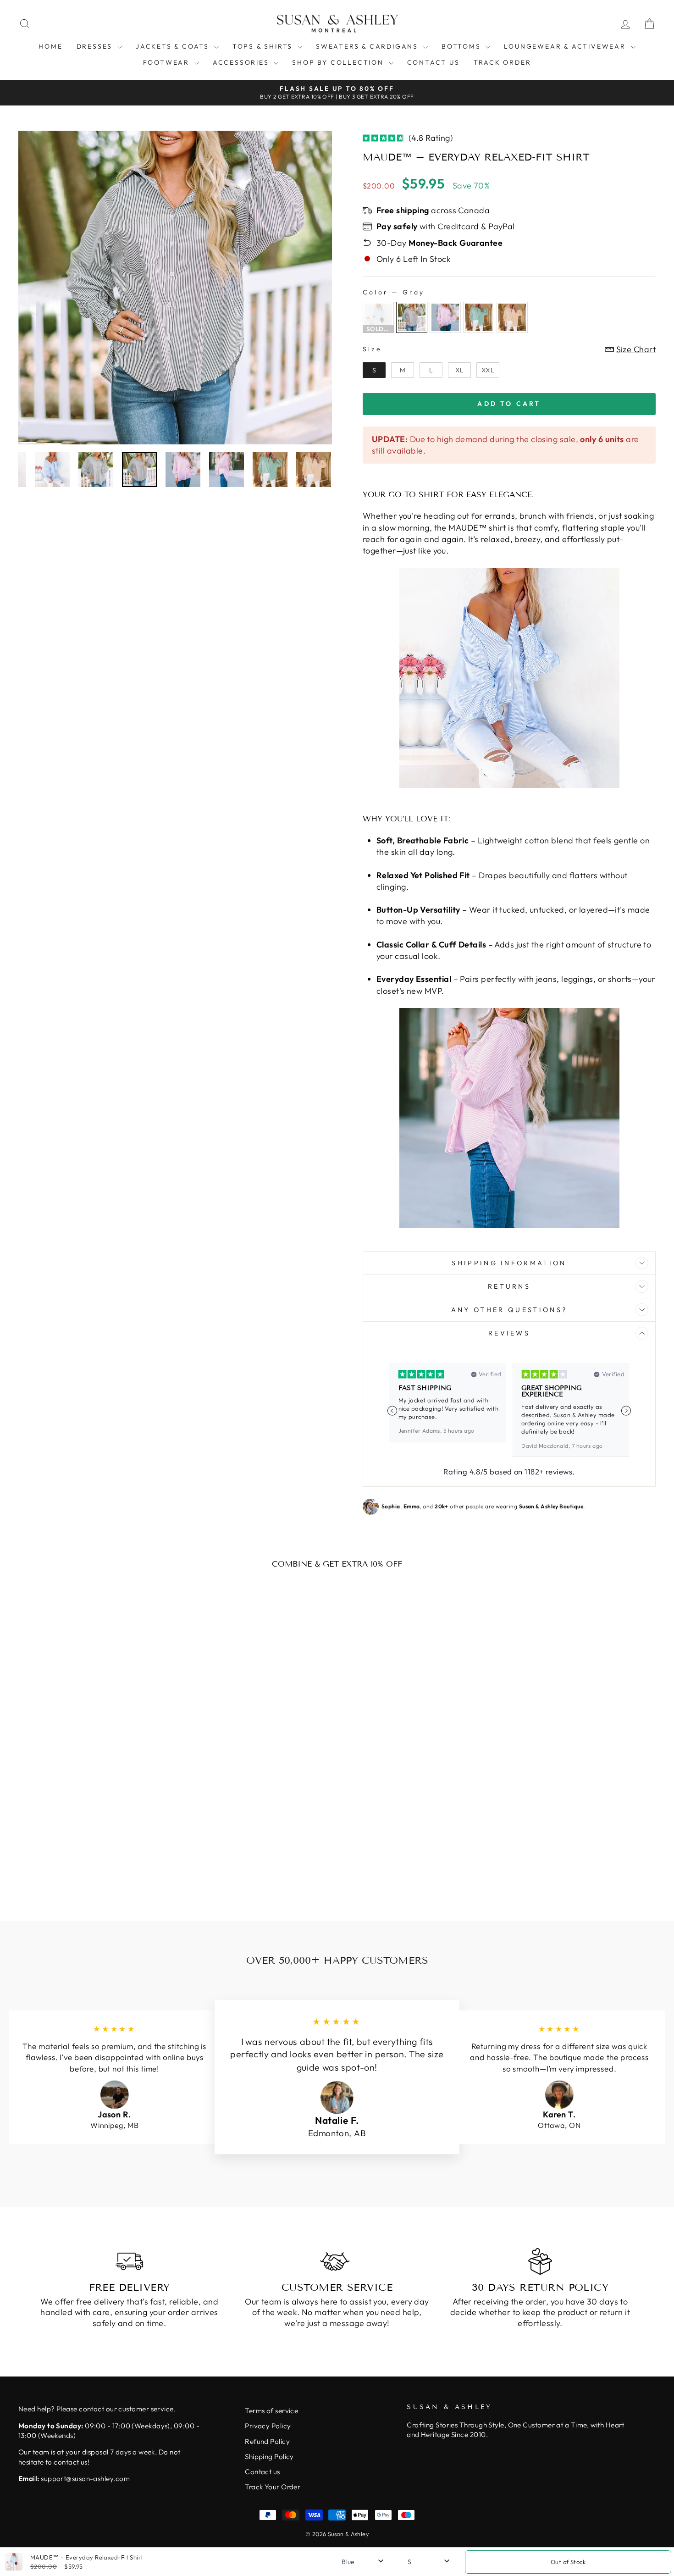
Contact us (434, 62)
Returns (509, 1286)
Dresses (96, 46)
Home (50, 46)
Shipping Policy (269, 2457)
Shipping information (509, 1263)
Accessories (242, 62)
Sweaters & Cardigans (368, 46)
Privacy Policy (268, 2426)
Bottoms (462, 46)
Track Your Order (273, 2487)
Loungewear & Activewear (566, 46)
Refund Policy (267, 2441)
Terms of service (271, 2411)
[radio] (378, 317)
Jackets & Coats (174, 46)
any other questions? (509, 1310)
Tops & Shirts (264, 46)
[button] (626, 1411)
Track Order (503, 62)
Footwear (168, 62)
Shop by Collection (339, 62)
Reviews (509, 1333)
